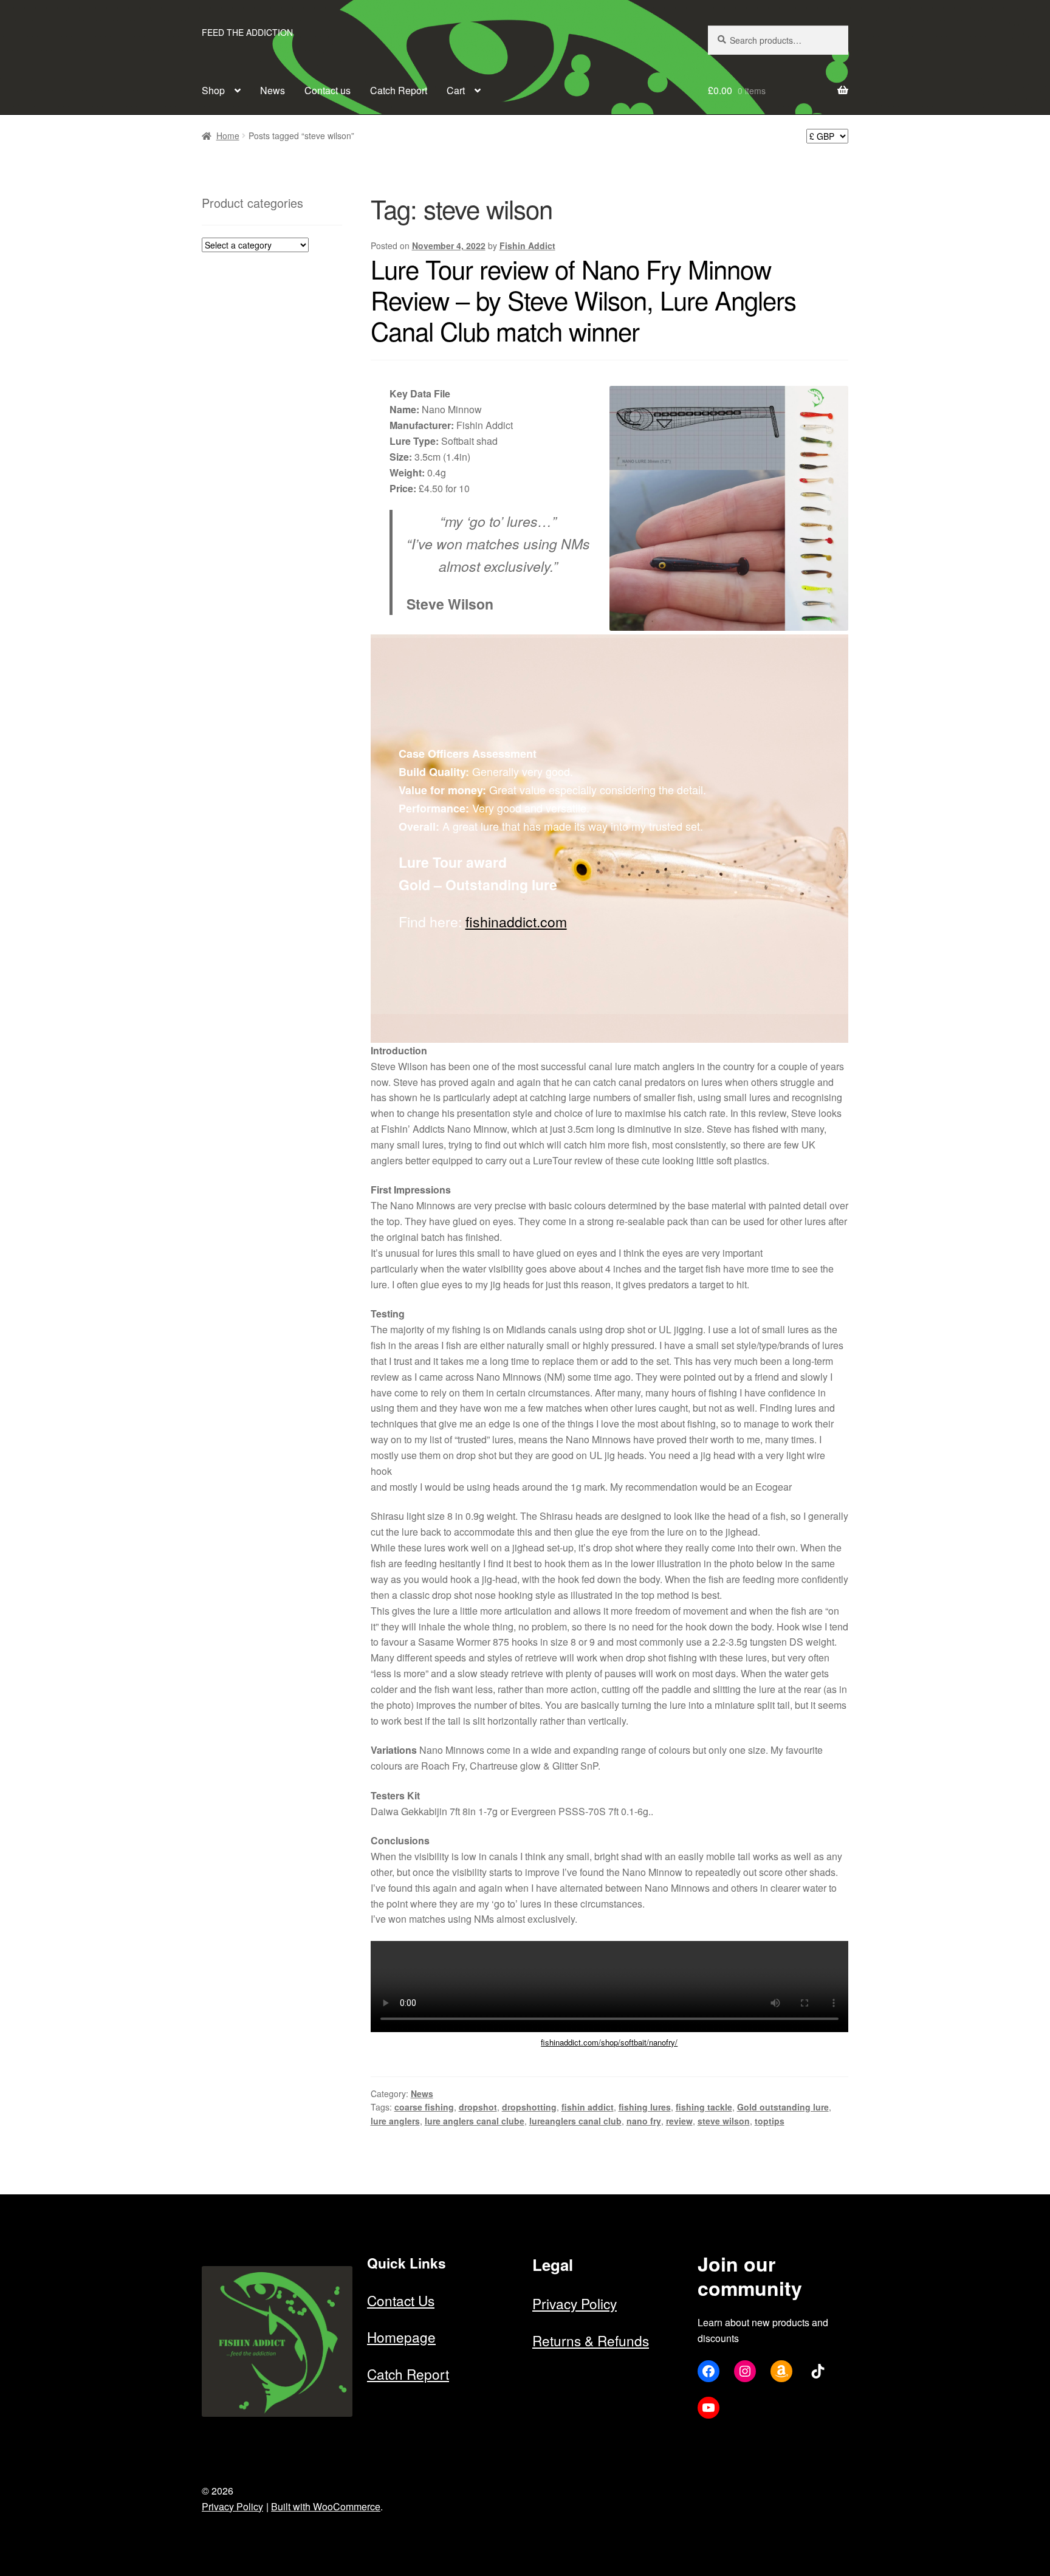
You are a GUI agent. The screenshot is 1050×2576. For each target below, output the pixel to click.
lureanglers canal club (575, 2121)
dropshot (478, 2107)
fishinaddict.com (516, 922)
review (679, 2121)
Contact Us (401, 2300)
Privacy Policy (575, 2303)
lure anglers (395, 2121)
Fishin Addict (527, 246)
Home (228, 136)
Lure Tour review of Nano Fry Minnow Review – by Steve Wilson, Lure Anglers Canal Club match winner (583, 300)
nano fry (644, 2121)
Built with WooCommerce (326, 2506)
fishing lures (645, 2107)
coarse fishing (424, 2107)
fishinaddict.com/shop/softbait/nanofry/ (609, 2042)
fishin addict (588, 2107)
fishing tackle (704, 2107)
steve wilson (724, 2121)
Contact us (328, 90)
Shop (213, 90)
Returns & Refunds (591, 2340)
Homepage (401, 2337)
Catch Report (399, 90)
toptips (770, 2121)
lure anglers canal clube (475, 2121)
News (273, 90)
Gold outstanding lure (783, 2107)
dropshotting (529, 2107)
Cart (456, 90)
